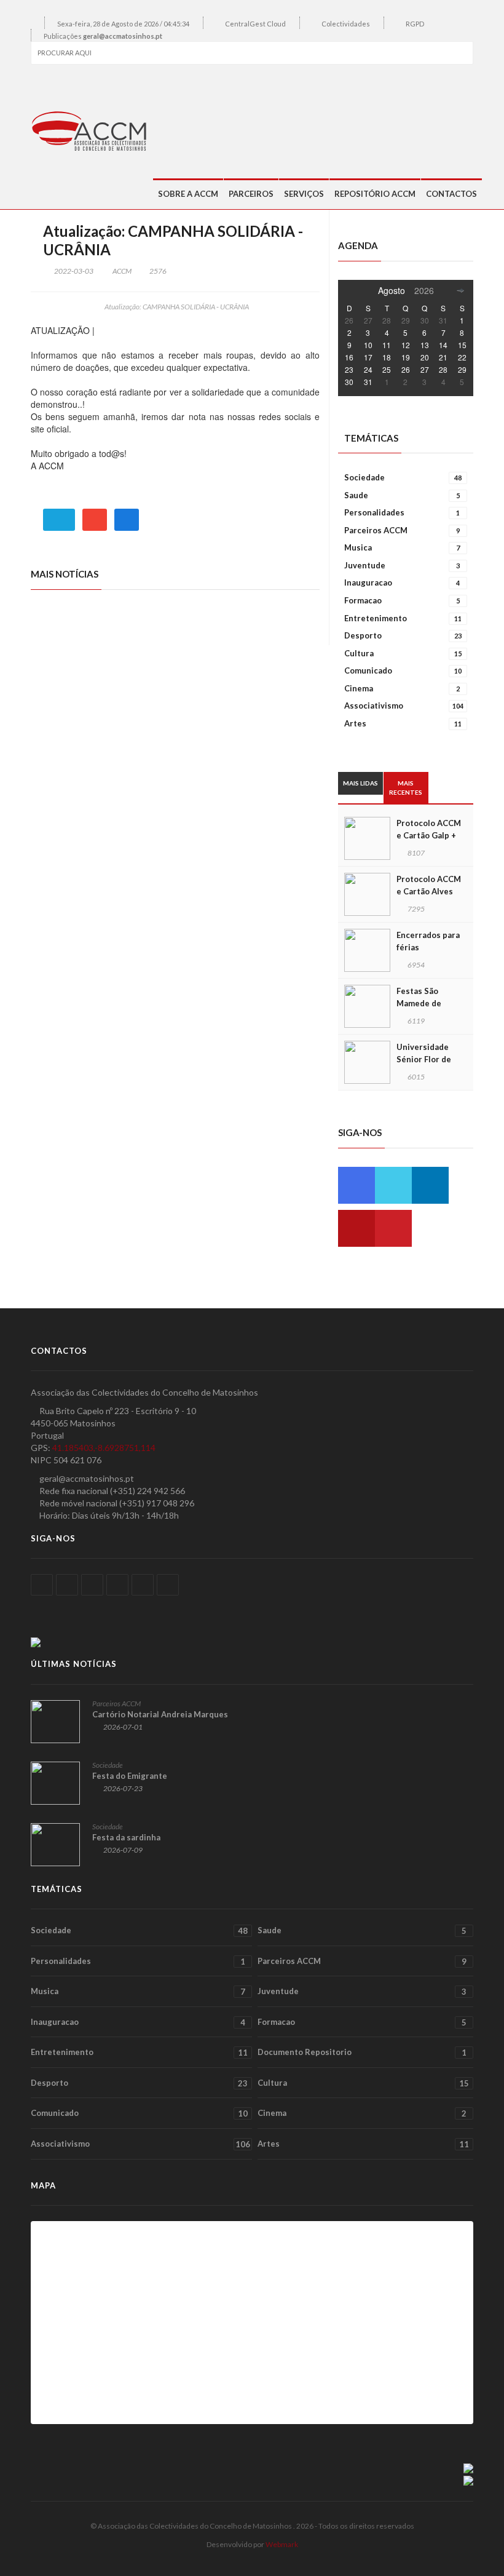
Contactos (451, 194)
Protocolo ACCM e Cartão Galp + (429, 829)
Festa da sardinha (126, 1837)
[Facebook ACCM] (356, 1185)
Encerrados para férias (428, 941)
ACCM (122, 271)
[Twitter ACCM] (393, 1185)
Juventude (402, 565)
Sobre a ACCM (188, 194)
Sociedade (403, 477)
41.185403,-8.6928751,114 (104, 1448)
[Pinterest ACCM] (393, 1228)
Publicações (103, 36)
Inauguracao (402, 582)
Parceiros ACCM (402, 530)
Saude (402, 495)
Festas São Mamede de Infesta (419, 1003)
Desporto (403, 635)
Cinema (402, 688)
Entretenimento (403, 618)
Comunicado (403, 670)
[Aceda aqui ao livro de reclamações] (468, 2467)
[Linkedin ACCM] (430, 1185)
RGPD (415, 24)
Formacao (402, 600)
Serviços (304, 194)
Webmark (282, 2544)
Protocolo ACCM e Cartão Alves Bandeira (429, 891)
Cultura (403, 653)
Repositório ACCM (375, 194)
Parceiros (251, 194)
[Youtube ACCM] (356, 1228)
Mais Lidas (360, 783)
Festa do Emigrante (130, 1776)
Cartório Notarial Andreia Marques (160, 1714)
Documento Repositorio (362, 2052)
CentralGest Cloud (255, 24)
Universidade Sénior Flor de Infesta (424, 1059)
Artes (403, 723)
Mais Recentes (406, 787)
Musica (402, 547)
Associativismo (404, 706)
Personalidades (402, 512)
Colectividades (346, 24)
